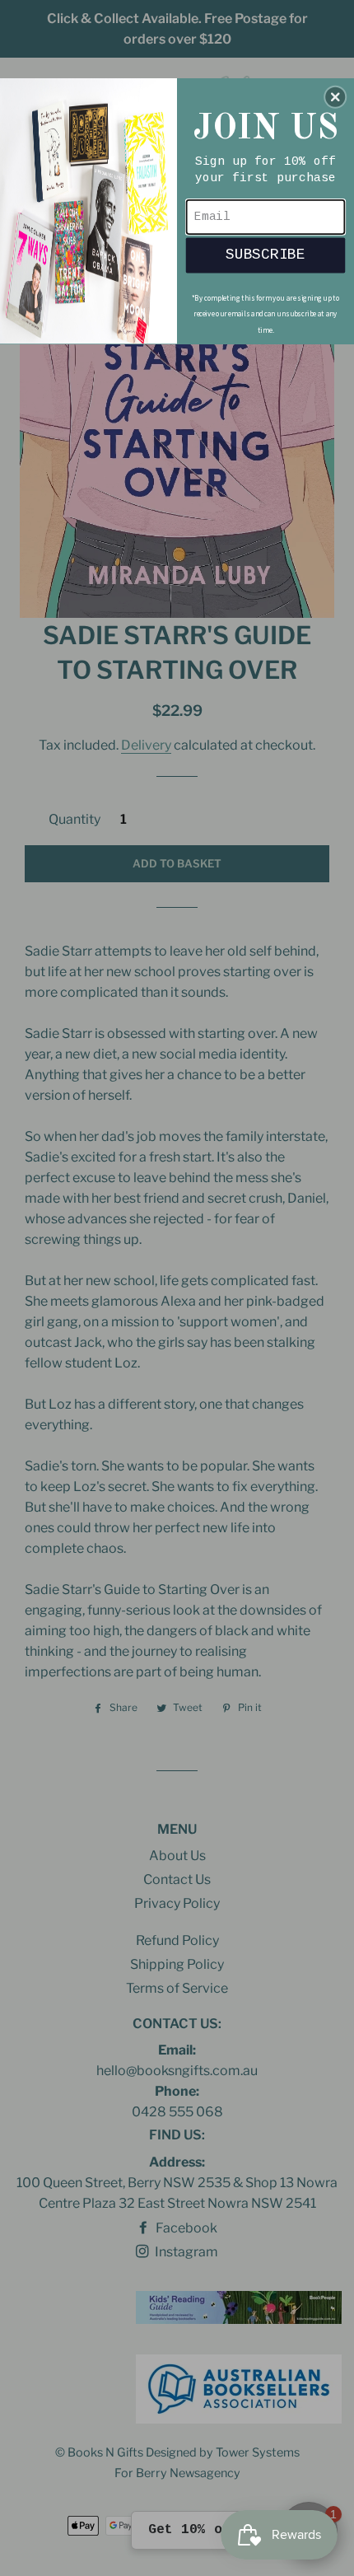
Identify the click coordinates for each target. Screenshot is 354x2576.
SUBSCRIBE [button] (265, 254)
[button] (335, 96)
